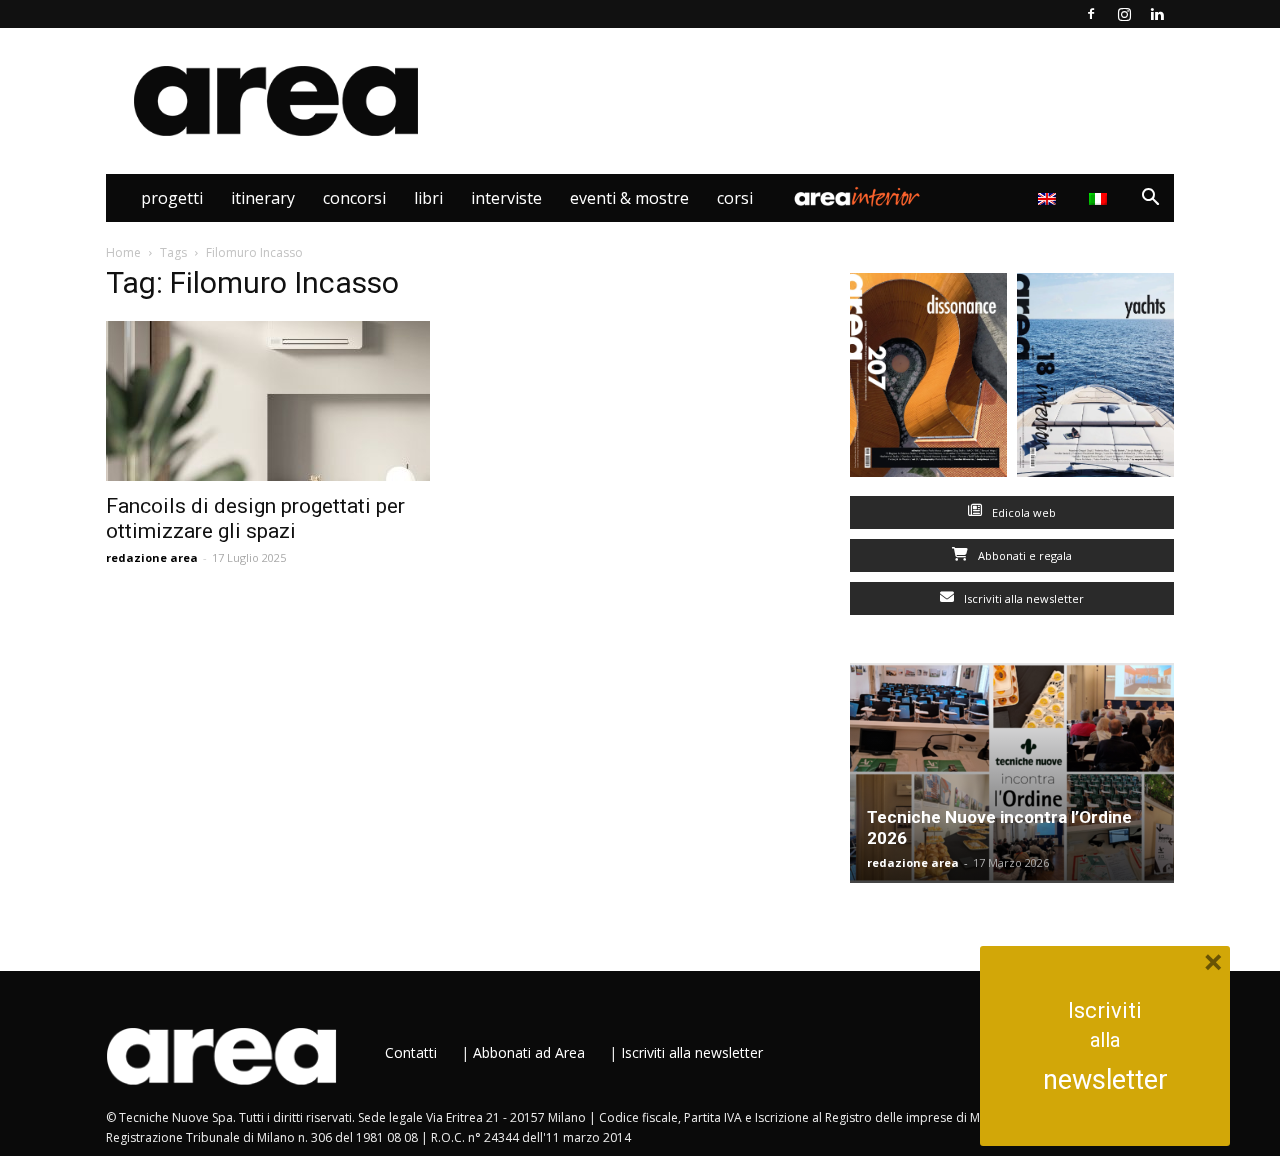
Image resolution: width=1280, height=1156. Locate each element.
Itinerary (263, 198)
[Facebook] (1091, 14)
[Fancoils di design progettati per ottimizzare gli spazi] (268, 401)
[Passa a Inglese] (1049, 198)
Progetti (172, 198)
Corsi (735, 198)
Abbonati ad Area (529, 1052)
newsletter (1105, 1080)
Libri (428, 198)
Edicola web (1022, 512)
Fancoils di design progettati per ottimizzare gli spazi (255, 518)
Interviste (506, 198)
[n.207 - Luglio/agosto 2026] (928, 379)
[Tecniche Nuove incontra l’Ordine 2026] (1012, 773)
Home (123, 252)
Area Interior (857, 198)
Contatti (411, 1052)
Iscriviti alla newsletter (1022, 598)
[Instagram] (1124, 14)
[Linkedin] (1157, 14)
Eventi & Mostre (629, 198)
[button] (1150, 199)
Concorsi (354, 198)
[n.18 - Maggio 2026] (1095, 379)
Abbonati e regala (1023, 555)
